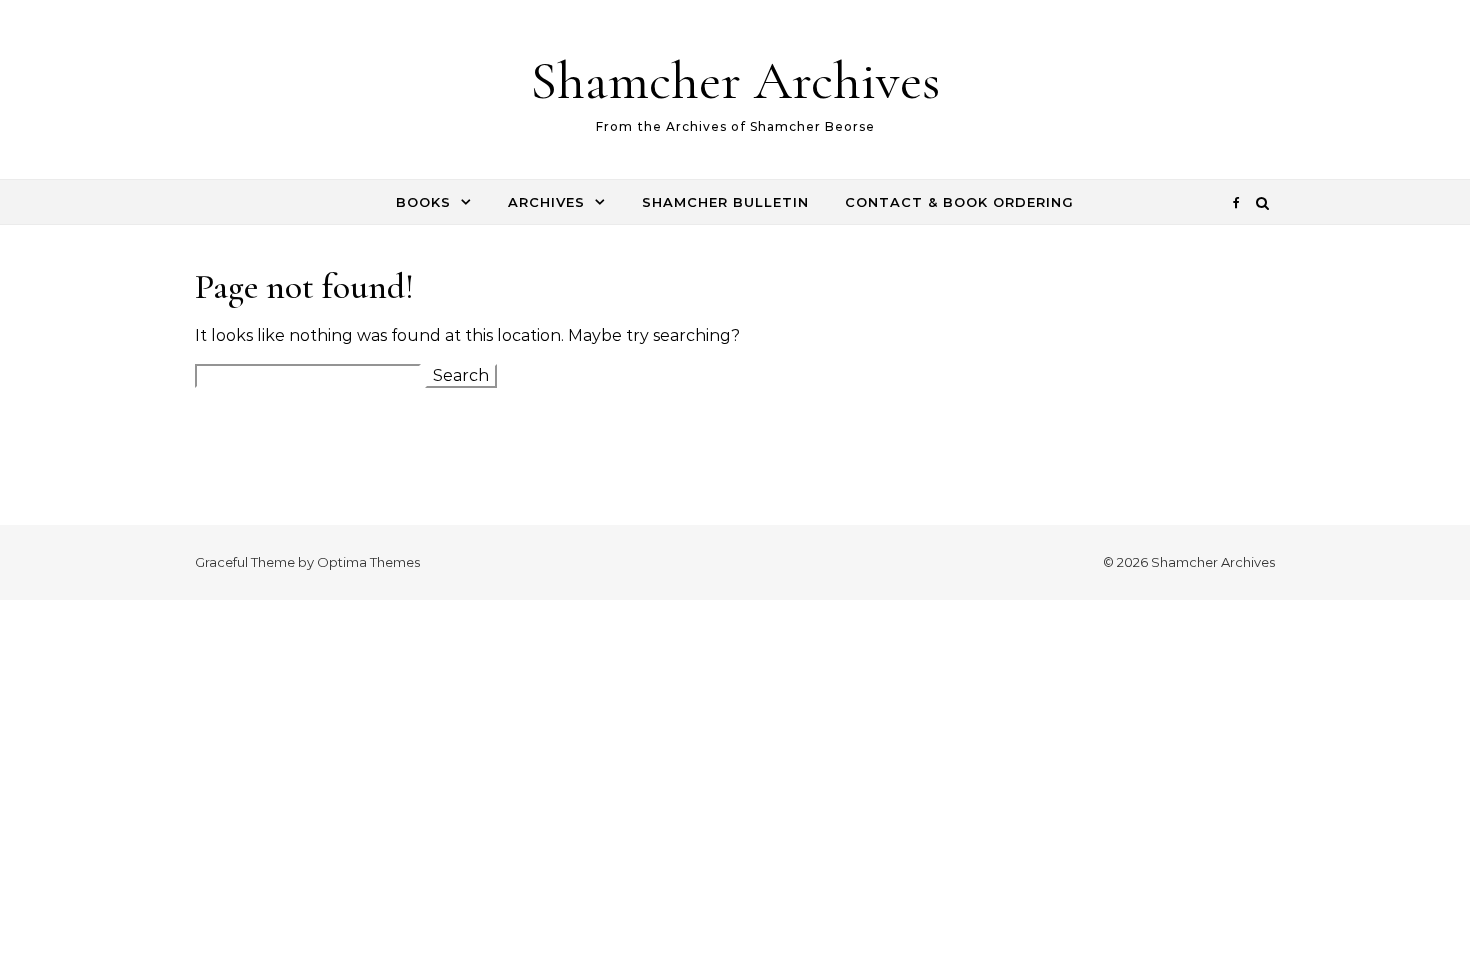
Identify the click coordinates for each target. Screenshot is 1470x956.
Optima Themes (368, 562)
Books (423, 202)
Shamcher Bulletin (725, 202)
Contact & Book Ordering (959, 202)
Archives (546, 202)
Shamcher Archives (735, 80)
